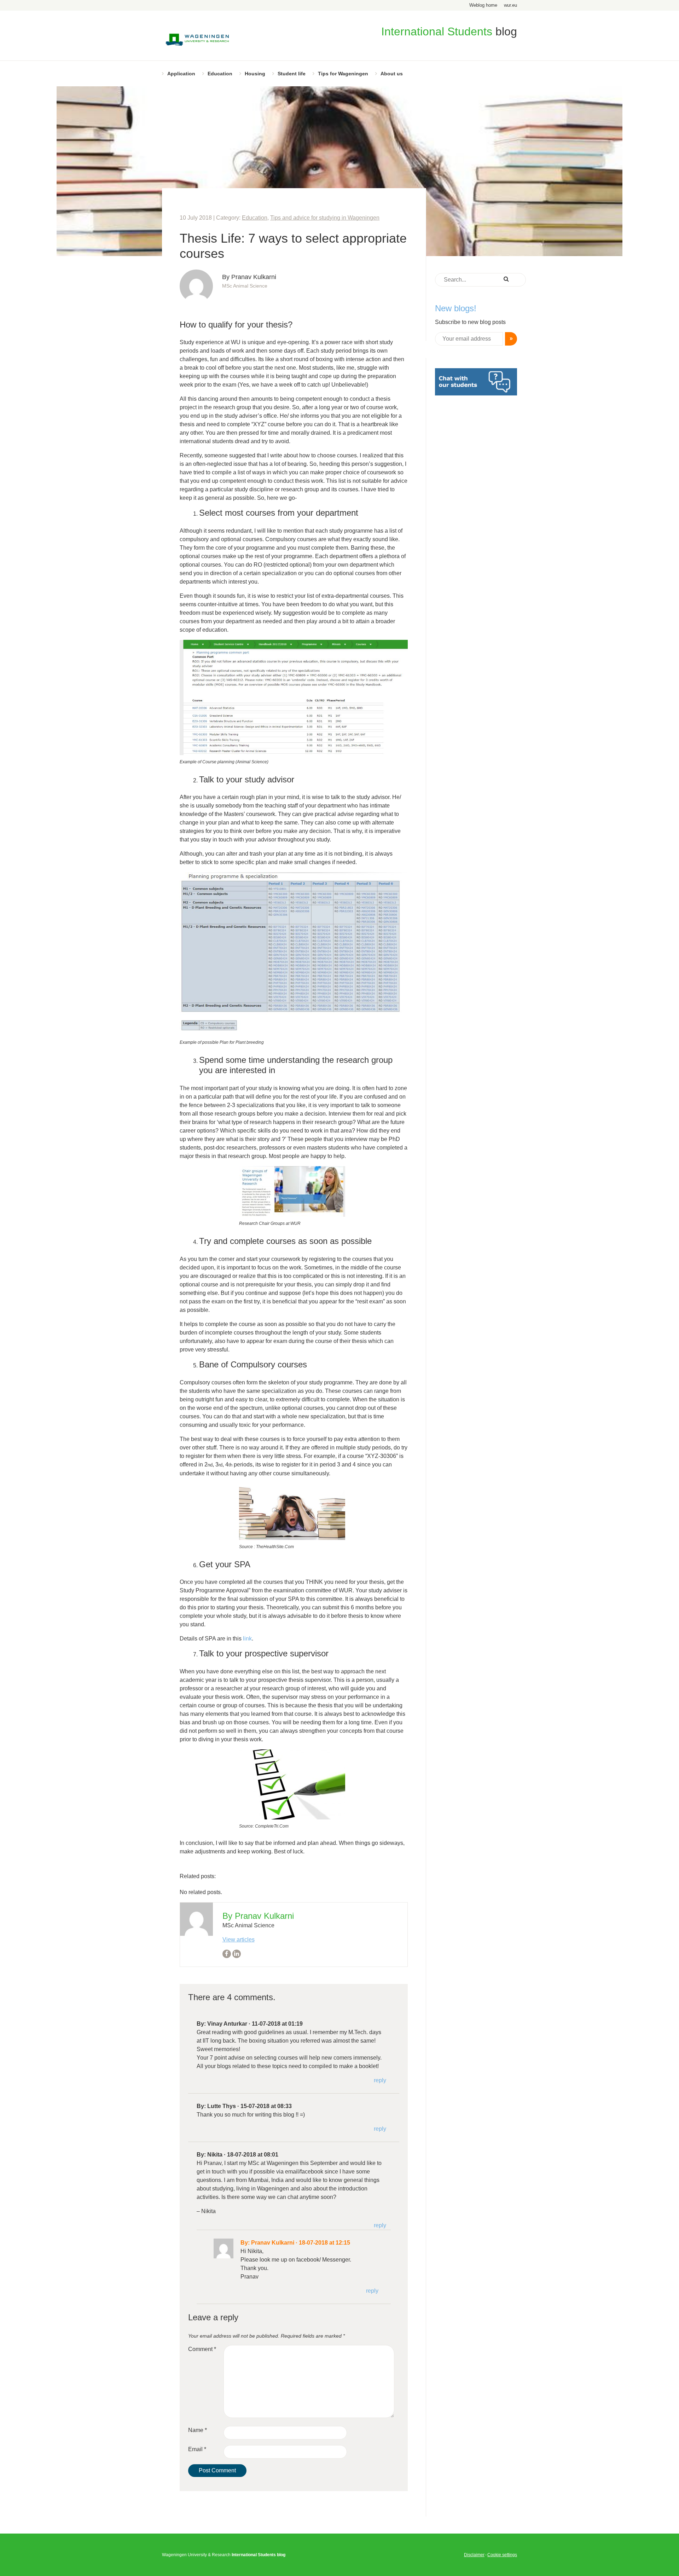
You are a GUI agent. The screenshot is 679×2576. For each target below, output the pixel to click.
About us (392, 74)
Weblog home (483, 5)
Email (197, 2449)
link (247, 1639)
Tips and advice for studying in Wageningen (325, 218)
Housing (255, 74)
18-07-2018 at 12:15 (324, 2243)
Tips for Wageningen (343, 74)
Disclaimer (474, 2555)
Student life (292, 74)
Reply (380, 2080)
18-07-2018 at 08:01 (253, 2155)
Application (181, 74)
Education (220, 74)
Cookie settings (502, 2555)
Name (198, 2430)
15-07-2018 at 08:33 (266, 2106)
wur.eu (510, 5)
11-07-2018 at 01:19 (277, 2024)
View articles (239, 1940)
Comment (202, 2349)
